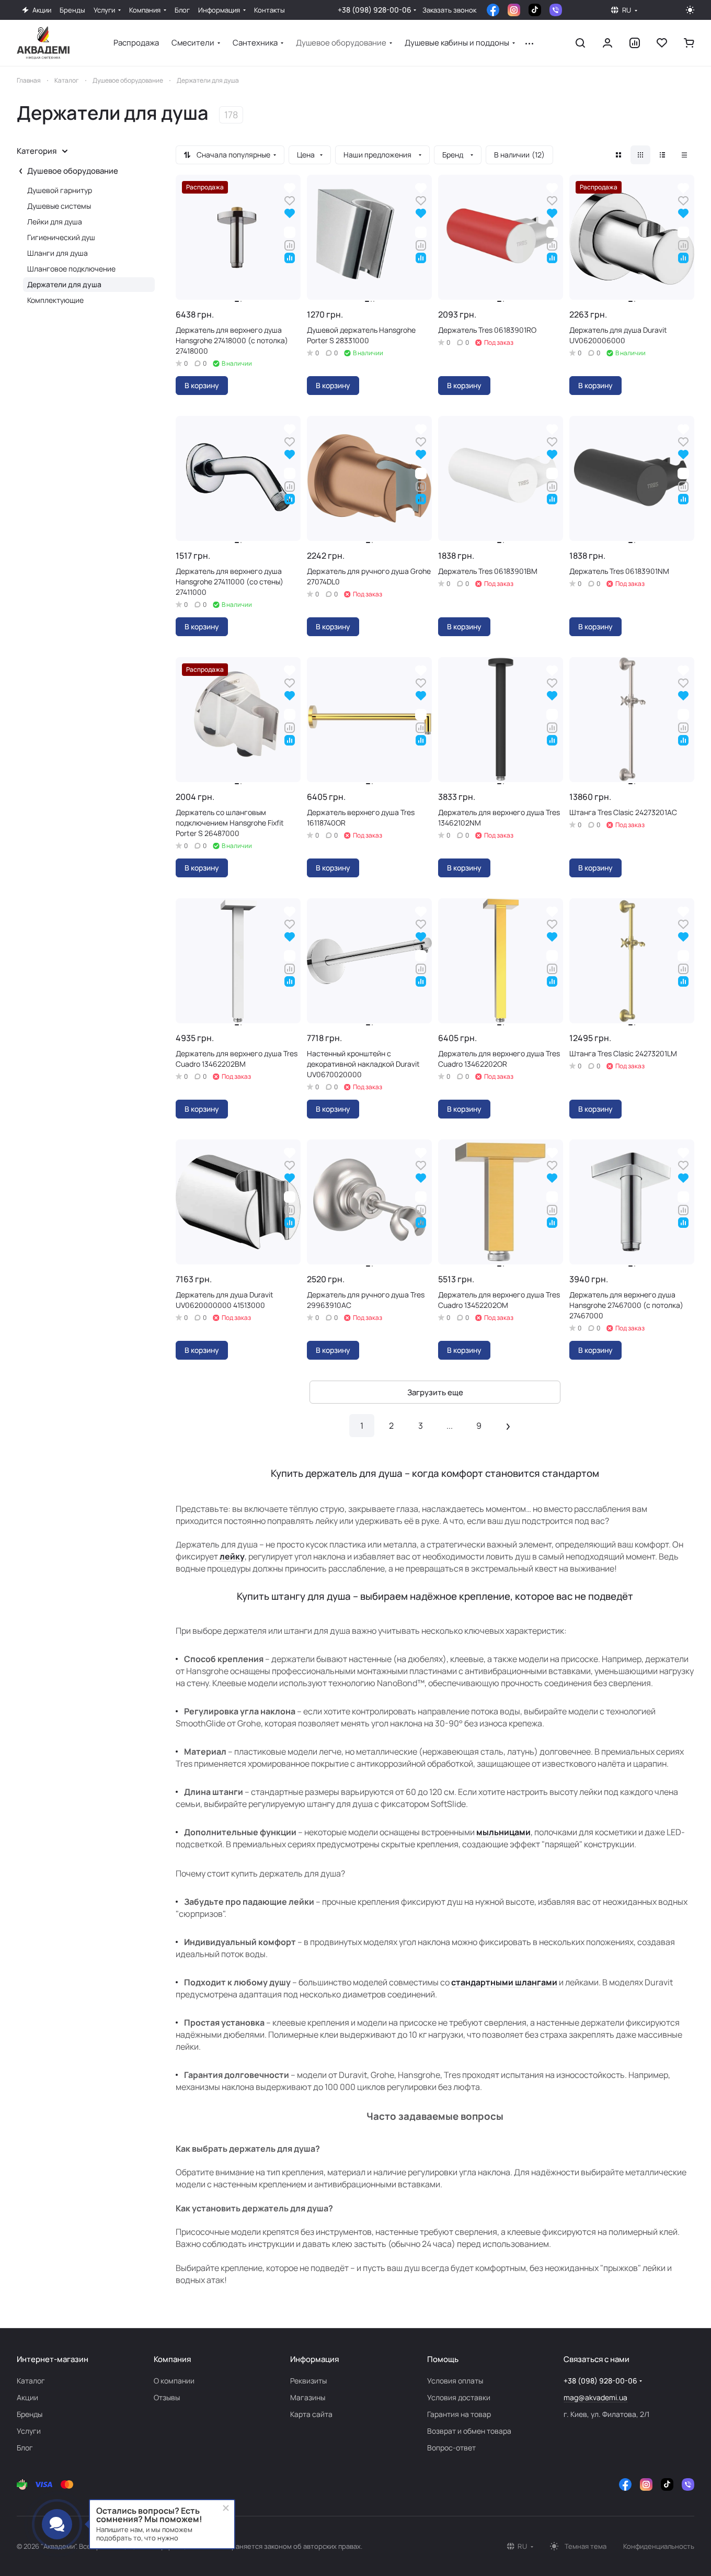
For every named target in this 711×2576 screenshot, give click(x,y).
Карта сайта (311, 2414)
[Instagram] (514, 10)
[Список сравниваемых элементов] (635, 43)
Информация (314, 2359)
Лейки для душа (55, 222)
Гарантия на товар (459, 2414)
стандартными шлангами (504, 1982)
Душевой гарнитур (60, 190)
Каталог (31, 2381)
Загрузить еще (435, 1392)
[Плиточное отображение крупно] (618, 155)
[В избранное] (290, 200)
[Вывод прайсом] (684, 155)
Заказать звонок (449, 10)
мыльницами (503, 1832)
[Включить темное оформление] (690, 10)
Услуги (29, 2431)
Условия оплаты (455, 2381)
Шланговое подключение (71, 269)
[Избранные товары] (662, 43)
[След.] (508, 1426)
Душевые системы (59, 206)
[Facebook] (493, 10)
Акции (27, 2397)
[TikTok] (535, 10)
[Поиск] (580, 43)
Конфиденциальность (659, 2546)
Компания (172, 2359)
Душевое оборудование (73, 171)
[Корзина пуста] (689, 43)
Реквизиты (308, 2381)
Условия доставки (459, 2397)
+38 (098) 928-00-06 (375, 10)
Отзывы (167, 2397)
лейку (232, 1556)
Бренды (30, 2414)
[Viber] (556, 10)
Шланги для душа (58, 253)
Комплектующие (55, 300)
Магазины (308, 2397)
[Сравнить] (290, 245)
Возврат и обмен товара (469, 2431)
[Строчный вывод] (662, 155)
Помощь (443, 2359)
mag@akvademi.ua (595, 2397)
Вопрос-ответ (451, 2448)
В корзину (202, 385)
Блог (25, 2448)
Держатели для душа (64, 284)
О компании (174, 2381)
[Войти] (607, 43)
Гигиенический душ (61, 237)
